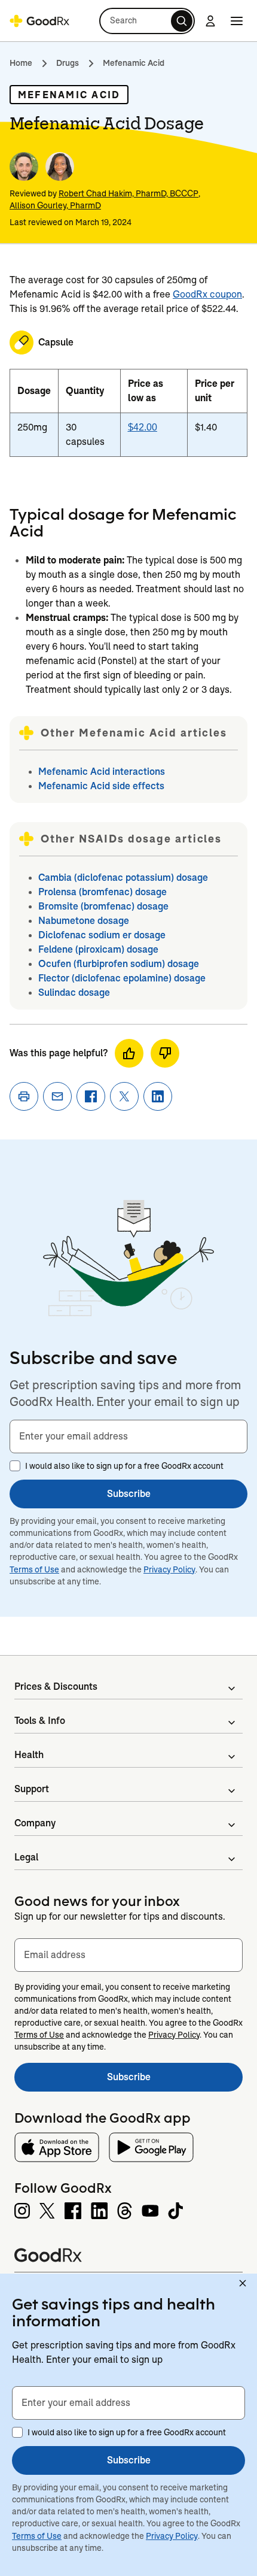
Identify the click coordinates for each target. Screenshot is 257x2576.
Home (21, 63)
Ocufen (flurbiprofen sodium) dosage (119, 964)
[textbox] (128, 1437)
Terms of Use (34, 1569)
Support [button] (32, 1789)
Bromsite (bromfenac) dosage (103, 906)
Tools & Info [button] (40, 1721)
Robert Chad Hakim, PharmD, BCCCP (128, 193)
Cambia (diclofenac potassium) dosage (123, 878)
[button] (147, 21)
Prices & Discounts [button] (56, 1686)
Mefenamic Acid (134, 63)
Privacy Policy (169, 1569)
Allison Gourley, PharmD (55, 205)
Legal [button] (26, 1857)
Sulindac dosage (74, 992)
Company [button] (35, 1823)
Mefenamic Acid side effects (101, 786)
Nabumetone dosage (84, 921)
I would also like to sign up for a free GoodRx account (124, 1466)
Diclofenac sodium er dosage (102, 935)
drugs (68, 63)
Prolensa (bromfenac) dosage (103, 892)
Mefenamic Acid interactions (102, 772)
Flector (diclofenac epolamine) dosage (122, 978)
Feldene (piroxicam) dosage (98, 949)
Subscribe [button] (129, 1494)
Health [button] (29, 1755)
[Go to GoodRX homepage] (39, 21)
